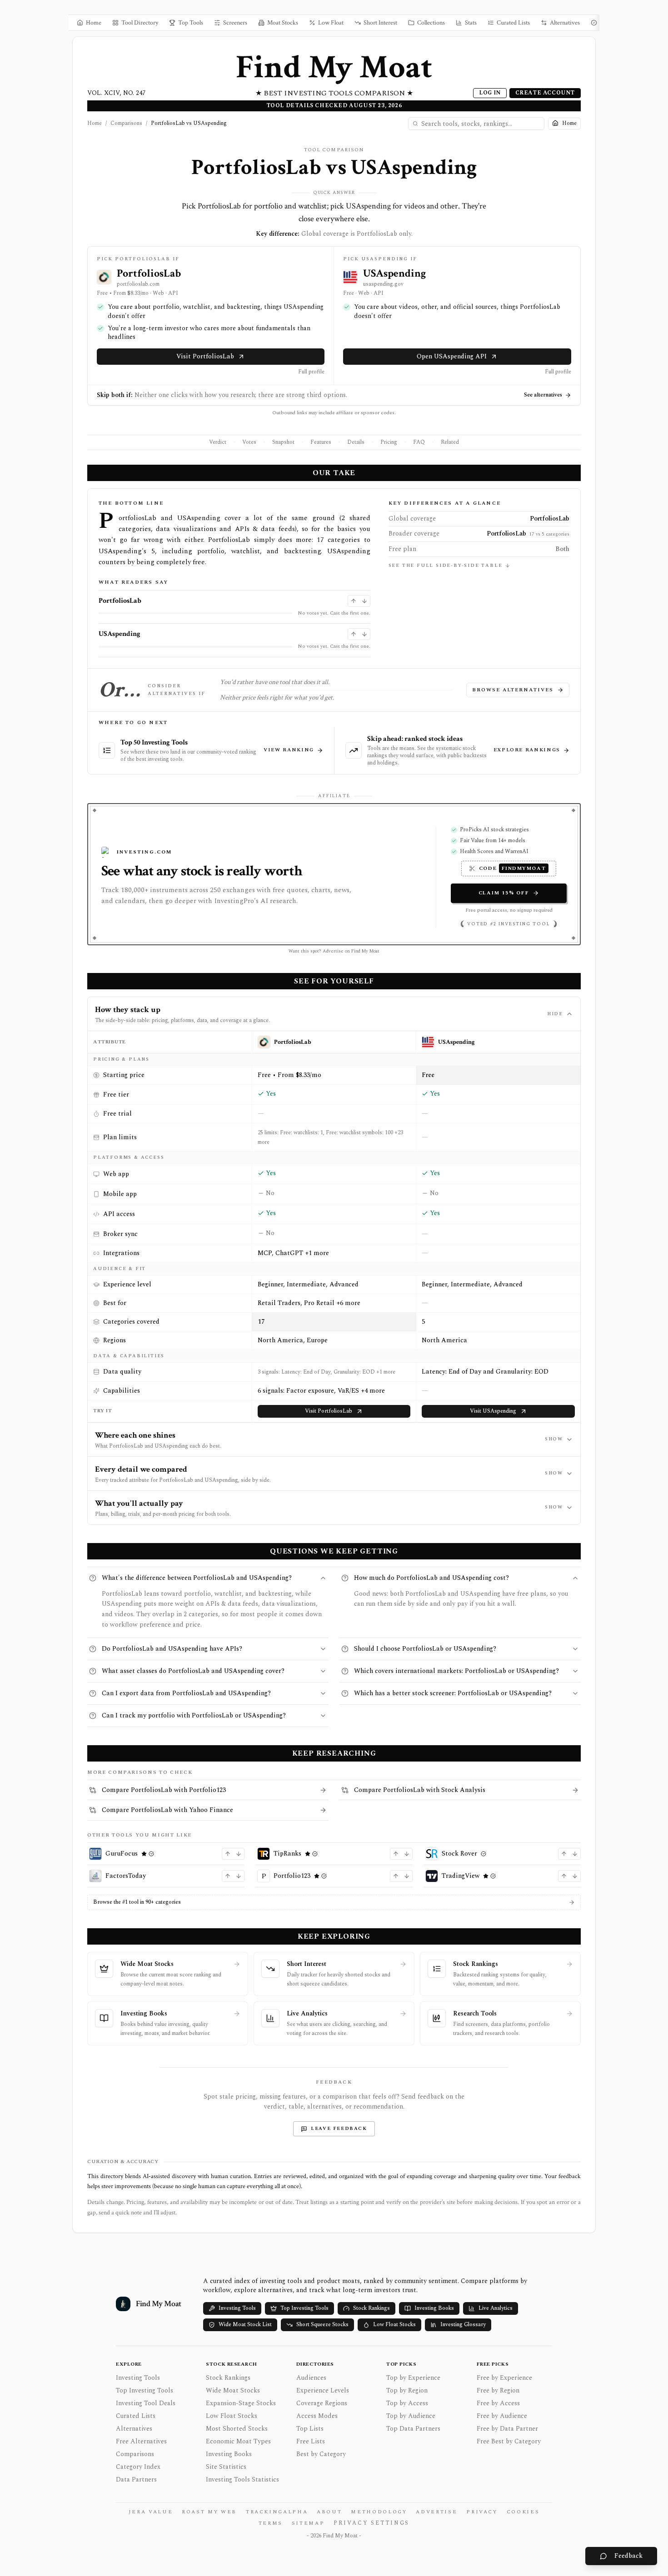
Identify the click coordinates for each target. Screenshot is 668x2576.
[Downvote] (364, 601)
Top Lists (310, 2429)
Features (321, 442)
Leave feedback (339, 2129)
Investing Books (434, 2308)
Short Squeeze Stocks (322, 2325)
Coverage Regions (322, 2403)
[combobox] (476, 124)
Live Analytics (496, 2308)
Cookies (523, 2512)
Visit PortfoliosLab (205, 356)
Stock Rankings (371, 2308)
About (329, 2512)
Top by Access (407, 2403)
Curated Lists (136, 2416)
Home (95, 124)
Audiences (311, 2378)
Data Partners (136, 2479)
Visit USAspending (493, 1411)
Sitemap (308, 2523)
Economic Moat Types (238, 2441)
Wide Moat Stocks (233, 2390)
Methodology (379, 2512)
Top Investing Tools (304, 2308)
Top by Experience (413, 2378)
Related (450, 442)
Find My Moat (334, 67)
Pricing (389, 442)
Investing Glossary (463, 2325)
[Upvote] (354, 601)
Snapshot (283, 442)
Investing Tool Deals (146, 2403)
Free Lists (311, 2441)
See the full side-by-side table (446, 566)
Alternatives (134, 2429)
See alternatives (543, 395)
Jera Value (151, 2512)
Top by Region (407, 2390)
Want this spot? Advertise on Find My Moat (334, 951)
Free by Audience (502, 2416)
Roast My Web (209, 2512)
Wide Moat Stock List (245, 2325)
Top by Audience (411, 2416)
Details (356, 442)
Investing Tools (237, 2308)
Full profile (311, 372)
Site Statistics (226, 2467)
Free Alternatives (141, 2441)
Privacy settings (371, 2523)
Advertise (436, 2512)
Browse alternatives (513, 690)
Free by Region (498, 2390)
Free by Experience (504, 2378)
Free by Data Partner (507, 2429)
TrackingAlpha (277, 2512)
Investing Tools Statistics (242, 2479)
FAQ (419, 442)
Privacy (482, 2512)
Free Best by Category (509, 2441)
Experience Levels (323, 2390)
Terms (271, 2523)
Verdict (218, 442)
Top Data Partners (413, 2429)
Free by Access (498, 2403)
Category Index (138, 2467)
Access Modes (317, 2416)
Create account (545, 93)
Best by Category (321, 2454)
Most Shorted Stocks (237, 2429)
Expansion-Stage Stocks (241, 2403)
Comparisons (126, 124)
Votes (249, 442)
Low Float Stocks (394, 2325)
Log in (490, 93)
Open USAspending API (452, 356)
